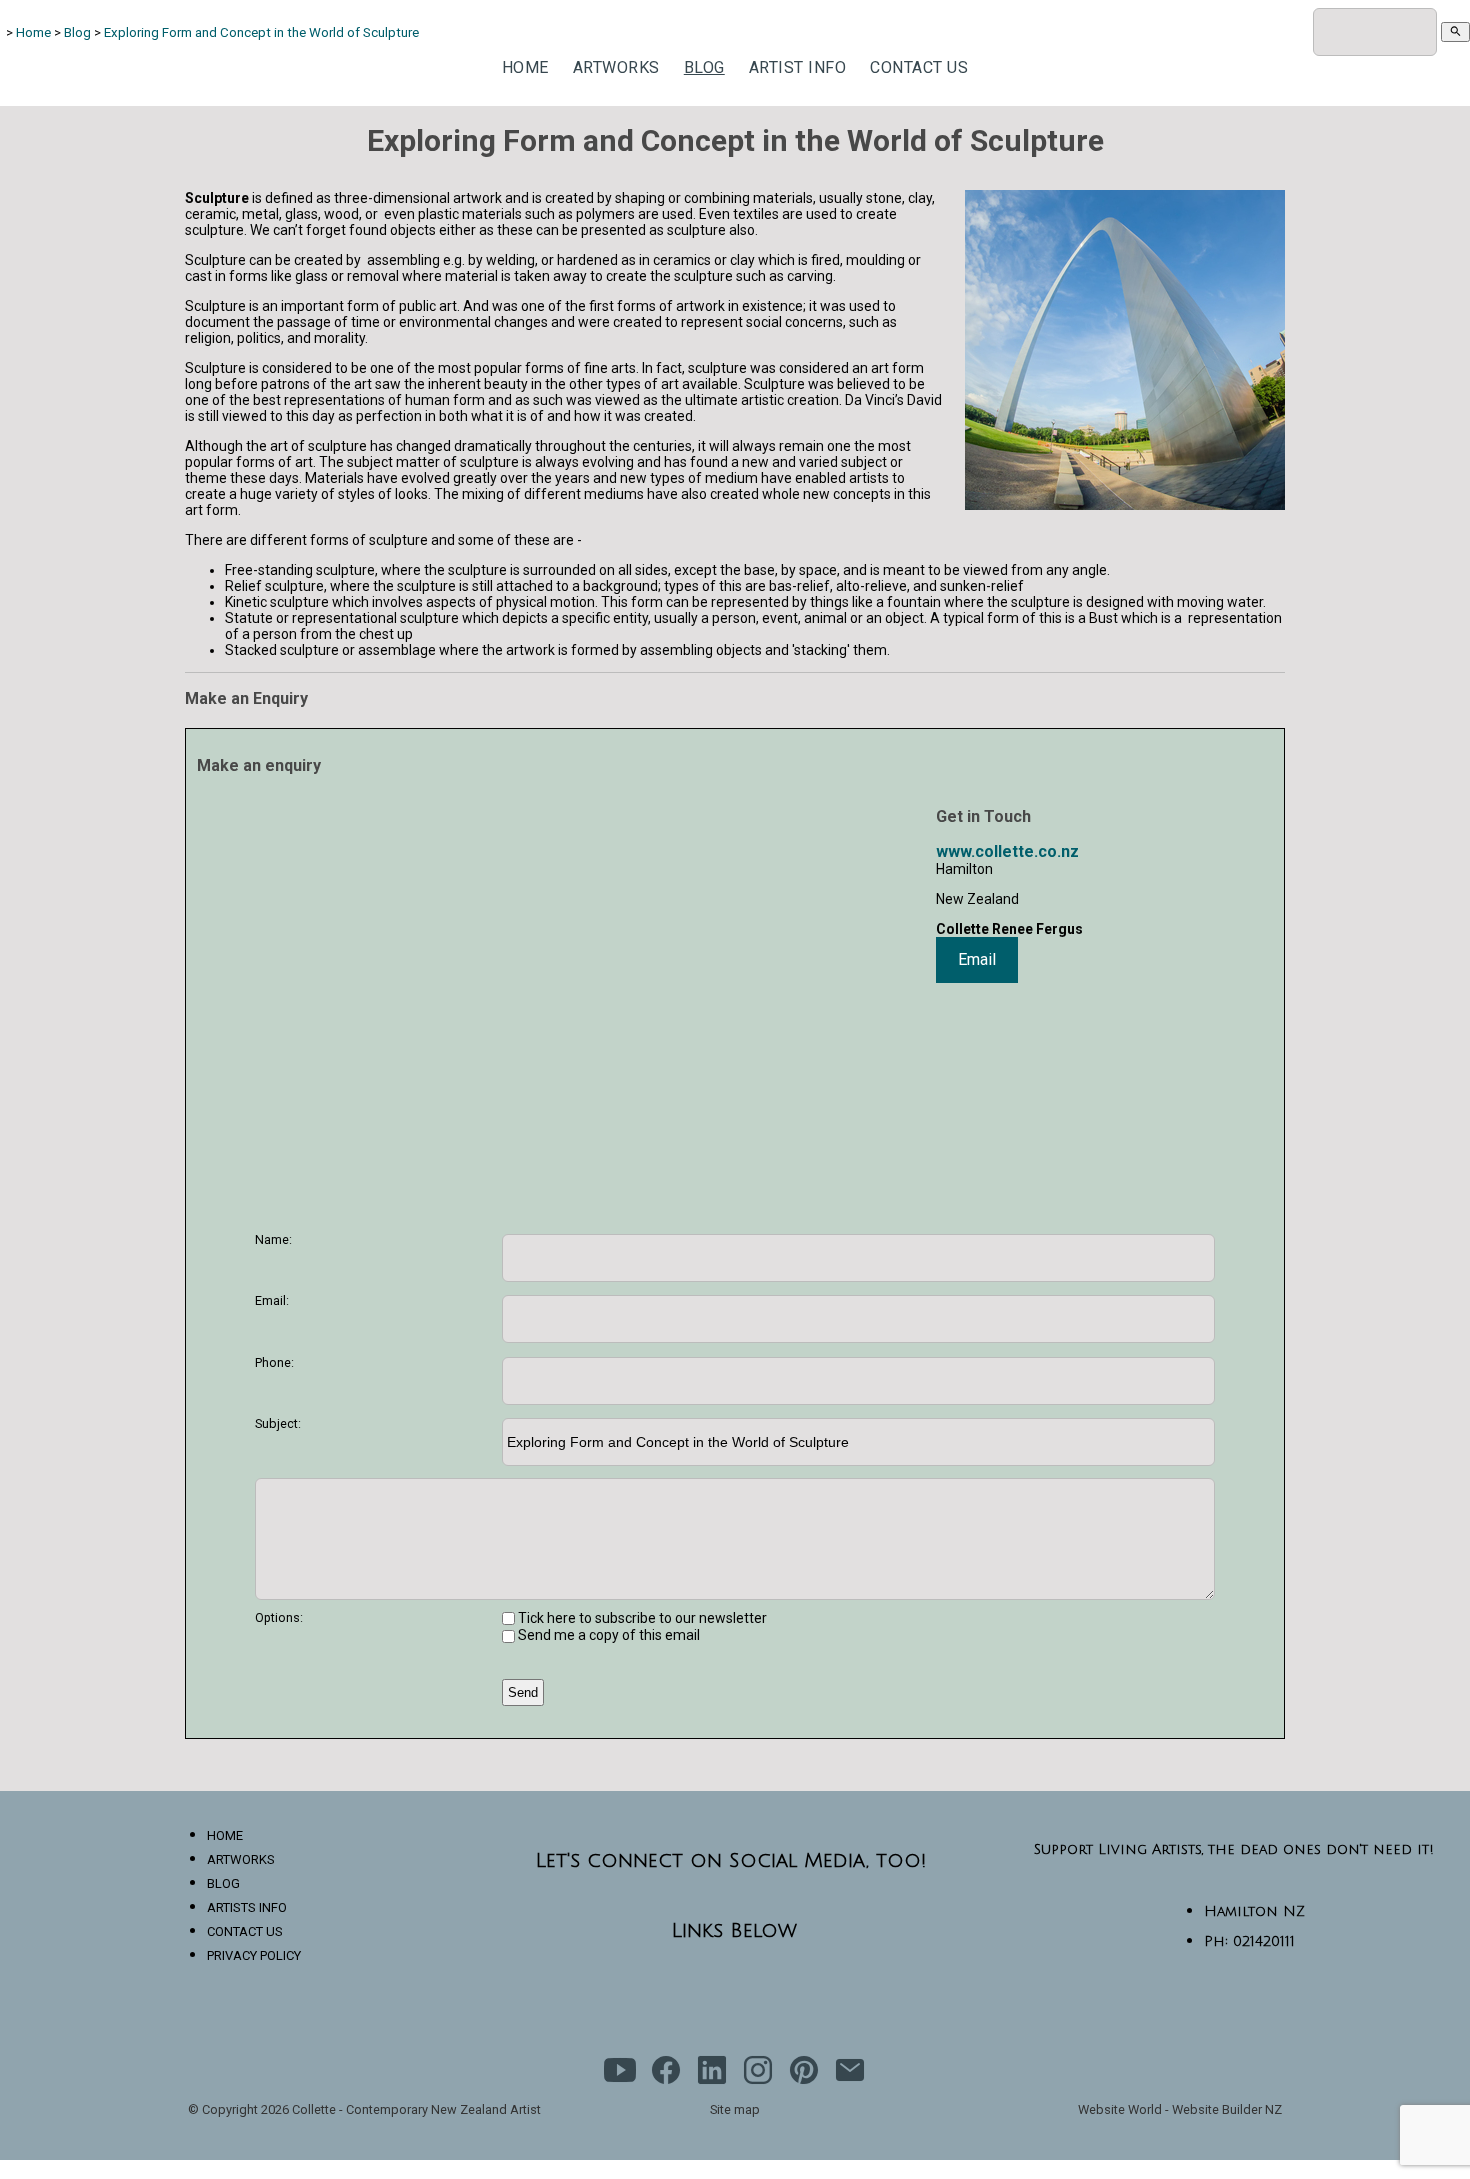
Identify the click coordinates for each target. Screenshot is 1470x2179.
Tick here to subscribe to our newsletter (641, 1618)
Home (33, 32)
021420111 (1264, 1941)
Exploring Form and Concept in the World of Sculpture (261, 32)
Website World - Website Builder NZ (1180, 2109)
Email (977, 959)
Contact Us (919, 67)
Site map (735, 2109)
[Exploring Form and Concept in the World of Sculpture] (1125, 504)
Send (523, 1692)
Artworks (616, 67)
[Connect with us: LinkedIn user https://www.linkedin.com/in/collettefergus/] (712, 2074)
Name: (273, 1239)
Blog (77, 32)
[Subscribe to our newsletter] (850, 2074)
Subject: (278, 1423)
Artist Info (798, 67)
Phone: (274, 1362)
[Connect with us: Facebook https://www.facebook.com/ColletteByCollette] (666, 2074)
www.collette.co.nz (1007, 851)
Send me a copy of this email (607, 1635)
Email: (272, 1300)
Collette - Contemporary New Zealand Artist (416, 2109)
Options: (279, 1617)
